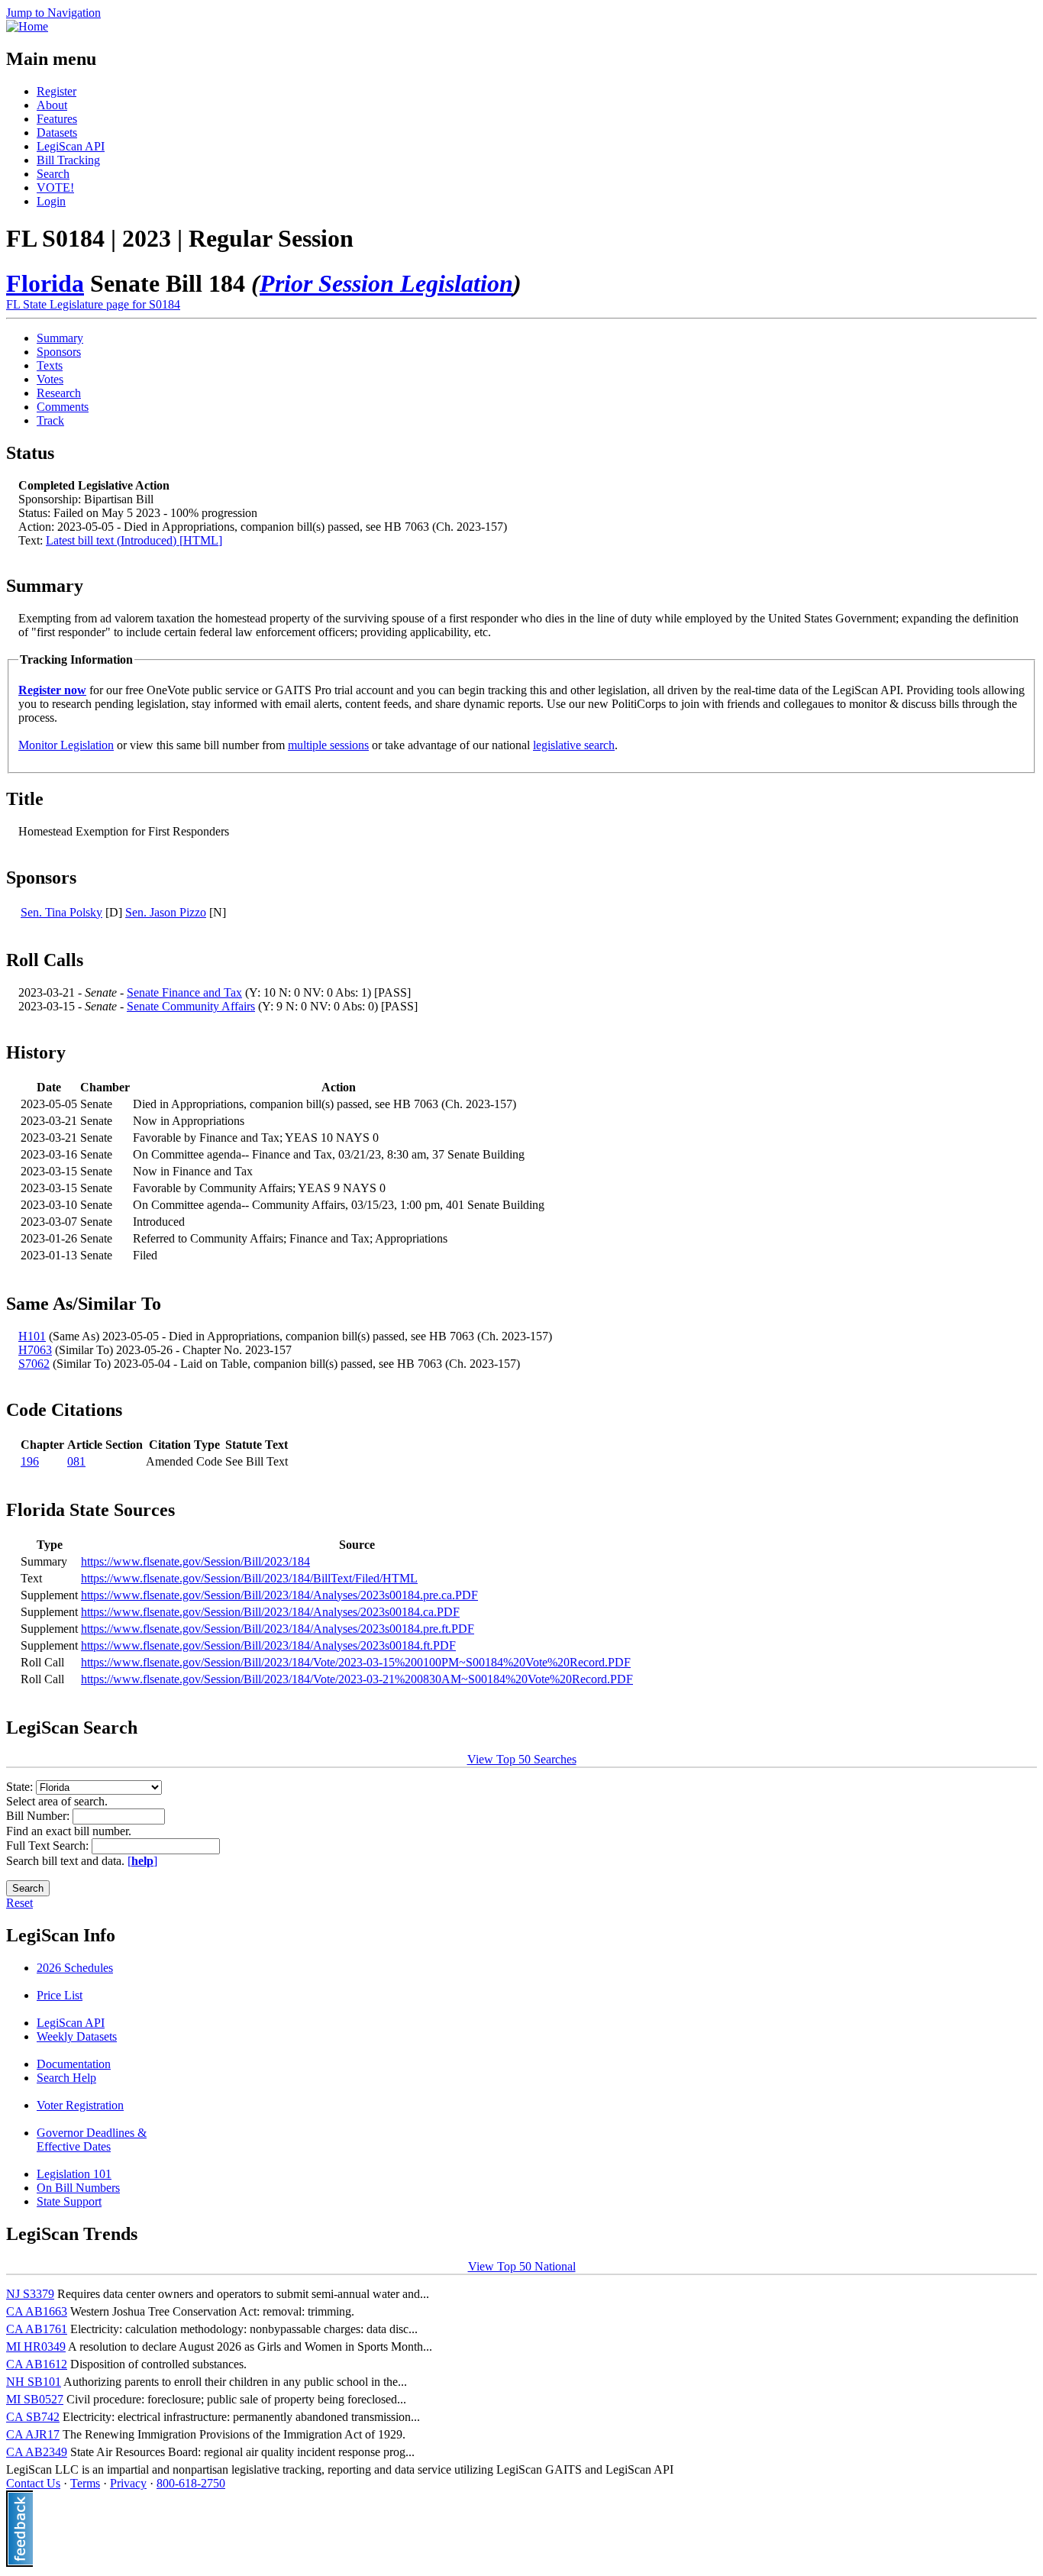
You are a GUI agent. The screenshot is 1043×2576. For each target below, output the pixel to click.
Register (57, 91)
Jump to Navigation (53, 13)
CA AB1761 (37, 2329)
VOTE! (55, 187)
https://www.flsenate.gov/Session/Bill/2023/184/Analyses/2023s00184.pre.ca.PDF (279, 1595)
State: (21, 1787)
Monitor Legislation (66, 745)
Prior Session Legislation (386, 283)
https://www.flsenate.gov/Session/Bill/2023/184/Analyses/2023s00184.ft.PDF (268, 1645)
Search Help (66, 2078)
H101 (32, 1336)
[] (142, 1861)
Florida (45, 283)
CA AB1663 (37, 2311)
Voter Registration (80, 2105)
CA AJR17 (33, 2434)
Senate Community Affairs (191, 1006)
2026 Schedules (75, 1968)
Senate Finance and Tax (184, 992)
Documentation (74, 2064)
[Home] (27, 26)
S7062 (34, 1364)
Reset (19, 1903)
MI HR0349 (36, 2347)
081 (76, 1461)
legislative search (574, 745)
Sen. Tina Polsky (61, 912)
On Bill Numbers (78, 2188)
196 (30, 1461)
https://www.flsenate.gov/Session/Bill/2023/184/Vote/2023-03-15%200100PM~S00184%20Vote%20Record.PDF (356, 1662)
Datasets (57, 133)
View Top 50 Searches (522, 1759)
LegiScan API (71, 146)
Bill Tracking (68, 160)
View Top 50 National (522, 2266)
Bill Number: (39, 1816)
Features (57, 119)
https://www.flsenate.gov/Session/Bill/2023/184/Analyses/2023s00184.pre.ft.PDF (278, 1629)
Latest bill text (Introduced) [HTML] (134, 540)
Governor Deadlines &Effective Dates (92, 2140)
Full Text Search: (49, 1846)
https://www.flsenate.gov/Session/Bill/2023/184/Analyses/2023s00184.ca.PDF (270, 1612)
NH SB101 (34, 2382)
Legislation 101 (74, 2174)
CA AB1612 (37, 2364)
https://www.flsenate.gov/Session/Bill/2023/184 (195, 1561)
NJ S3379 (30, 2294)
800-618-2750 (191, 2483)
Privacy (128, 2483)
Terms (85, 2483)
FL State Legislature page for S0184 (93, 304)
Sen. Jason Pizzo (166, 912)
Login (51, 201)
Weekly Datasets (77, 2036)
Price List (60, 1995)
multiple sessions (328, 745)
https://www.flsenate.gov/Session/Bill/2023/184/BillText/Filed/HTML (249, 1578)
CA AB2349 (37, 2452)
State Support (69, 2201)
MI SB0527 (35, 2399)
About (52, 105)
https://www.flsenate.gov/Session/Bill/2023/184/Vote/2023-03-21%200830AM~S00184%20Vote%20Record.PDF (357, 1679)
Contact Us (33, 2483)
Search (53, 174)
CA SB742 (33, 2417)
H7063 (35, 1350)
